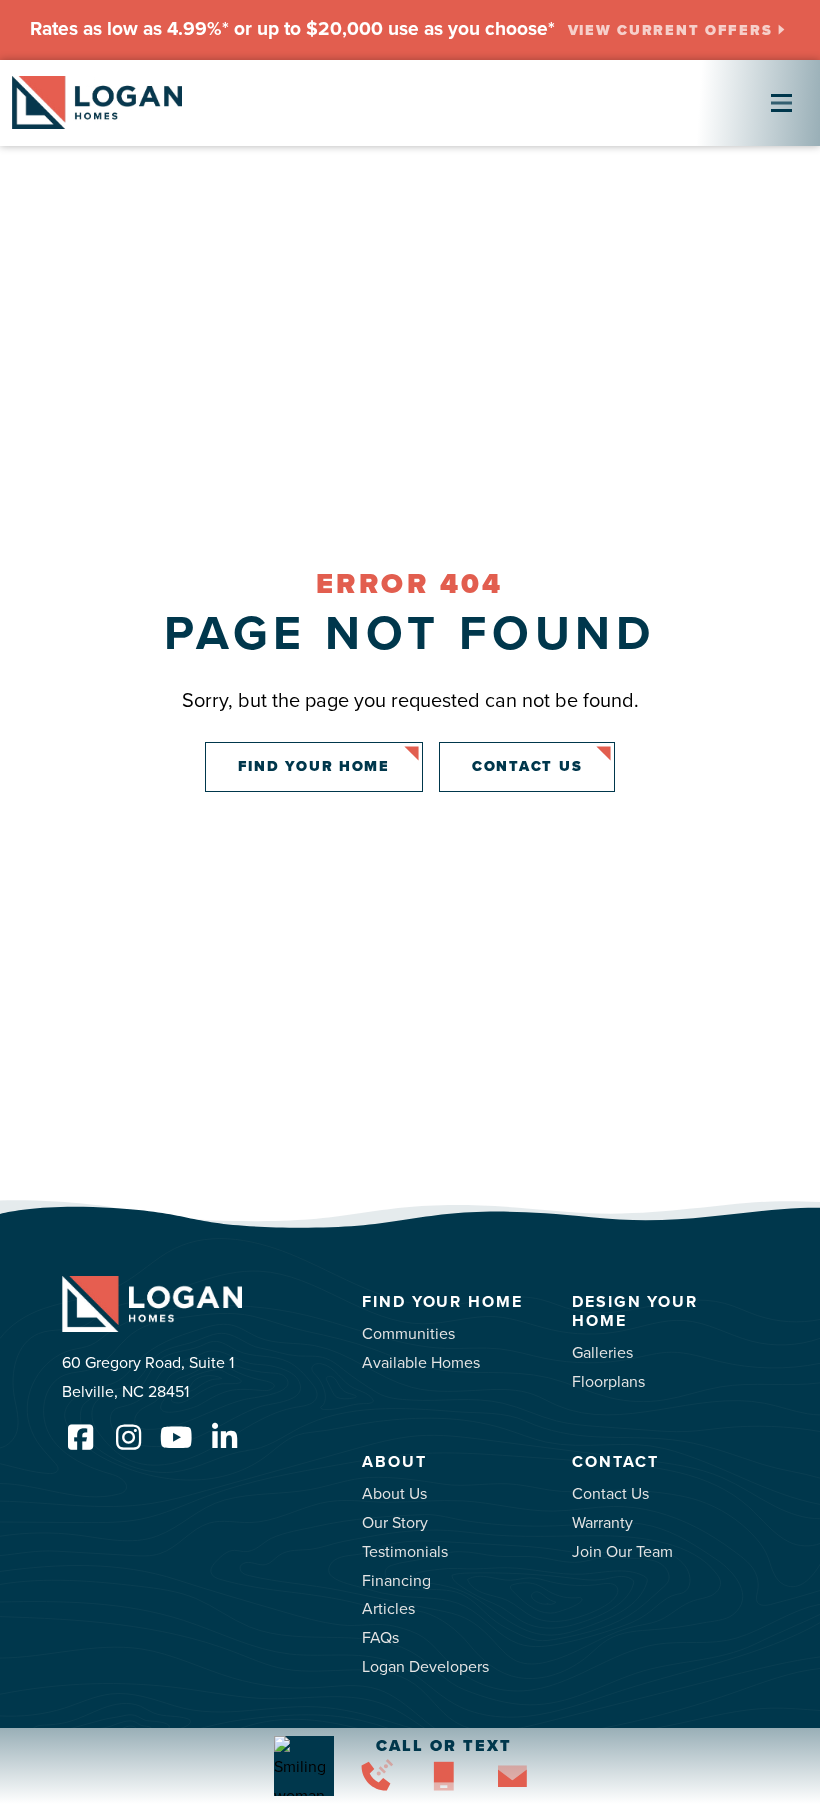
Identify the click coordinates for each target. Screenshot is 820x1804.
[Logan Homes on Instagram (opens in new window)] (128, 1437)
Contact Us (610, 1493)
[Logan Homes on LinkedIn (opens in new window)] (224, 1437)
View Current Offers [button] (670, 30)
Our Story (395, 1522)
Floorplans (608, 1381)
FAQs (380, 1637)
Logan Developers (425, 1666)
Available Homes (421, 1362)
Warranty (602, 1522)
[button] (376, 1781)
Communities (408, 1333)
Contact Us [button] (527, 766)
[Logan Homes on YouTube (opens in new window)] (176, 1437)
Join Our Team (622, 1551)
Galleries (602, 1352)
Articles (388, 1608)
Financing (396, 1580)
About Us (394, 1493)
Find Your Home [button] (314, 766)
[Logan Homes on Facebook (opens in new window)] (80, 1437)
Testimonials (405, 1551)
